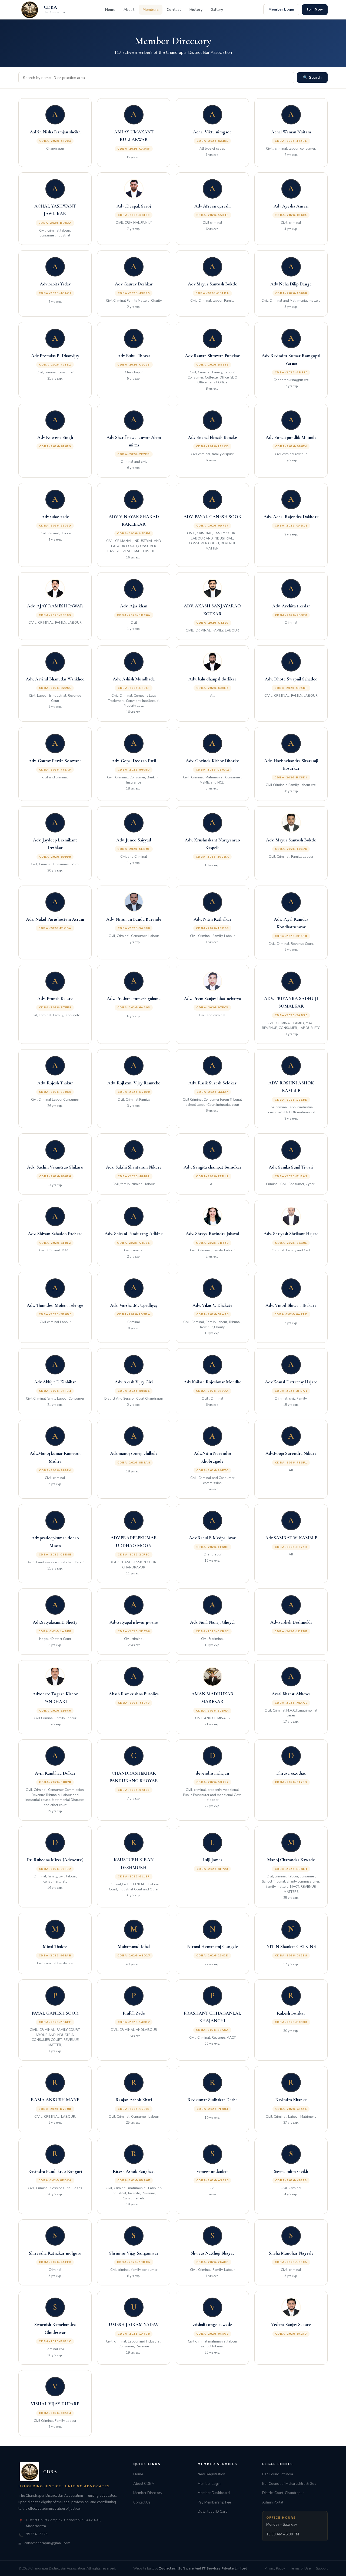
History (196, 10)
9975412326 (37, 2534)
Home (110, 10)
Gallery (217, 10)
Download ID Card (213, 2512)
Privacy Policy (275, 2568)
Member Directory (148, 2493)
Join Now (315, 9)
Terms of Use (300, 2568)
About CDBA (144, 2484)
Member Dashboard (214, 2493)
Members (151, 10)
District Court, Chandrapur (283, 2493)
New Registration (211, 2474)
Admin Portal (273, 2502)
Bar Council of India (278, 2474)
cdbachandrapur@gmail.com (47, 2543)
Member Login (281, 9)
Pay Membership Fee (214, 2502)
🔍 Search (312, 78)
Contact (174, 10)
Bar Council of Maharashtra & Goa (289, 2484)
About (129, 10)
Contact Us (142, 2502)
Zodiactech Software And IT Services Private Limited (203, 2568)
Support (322, 2568)
